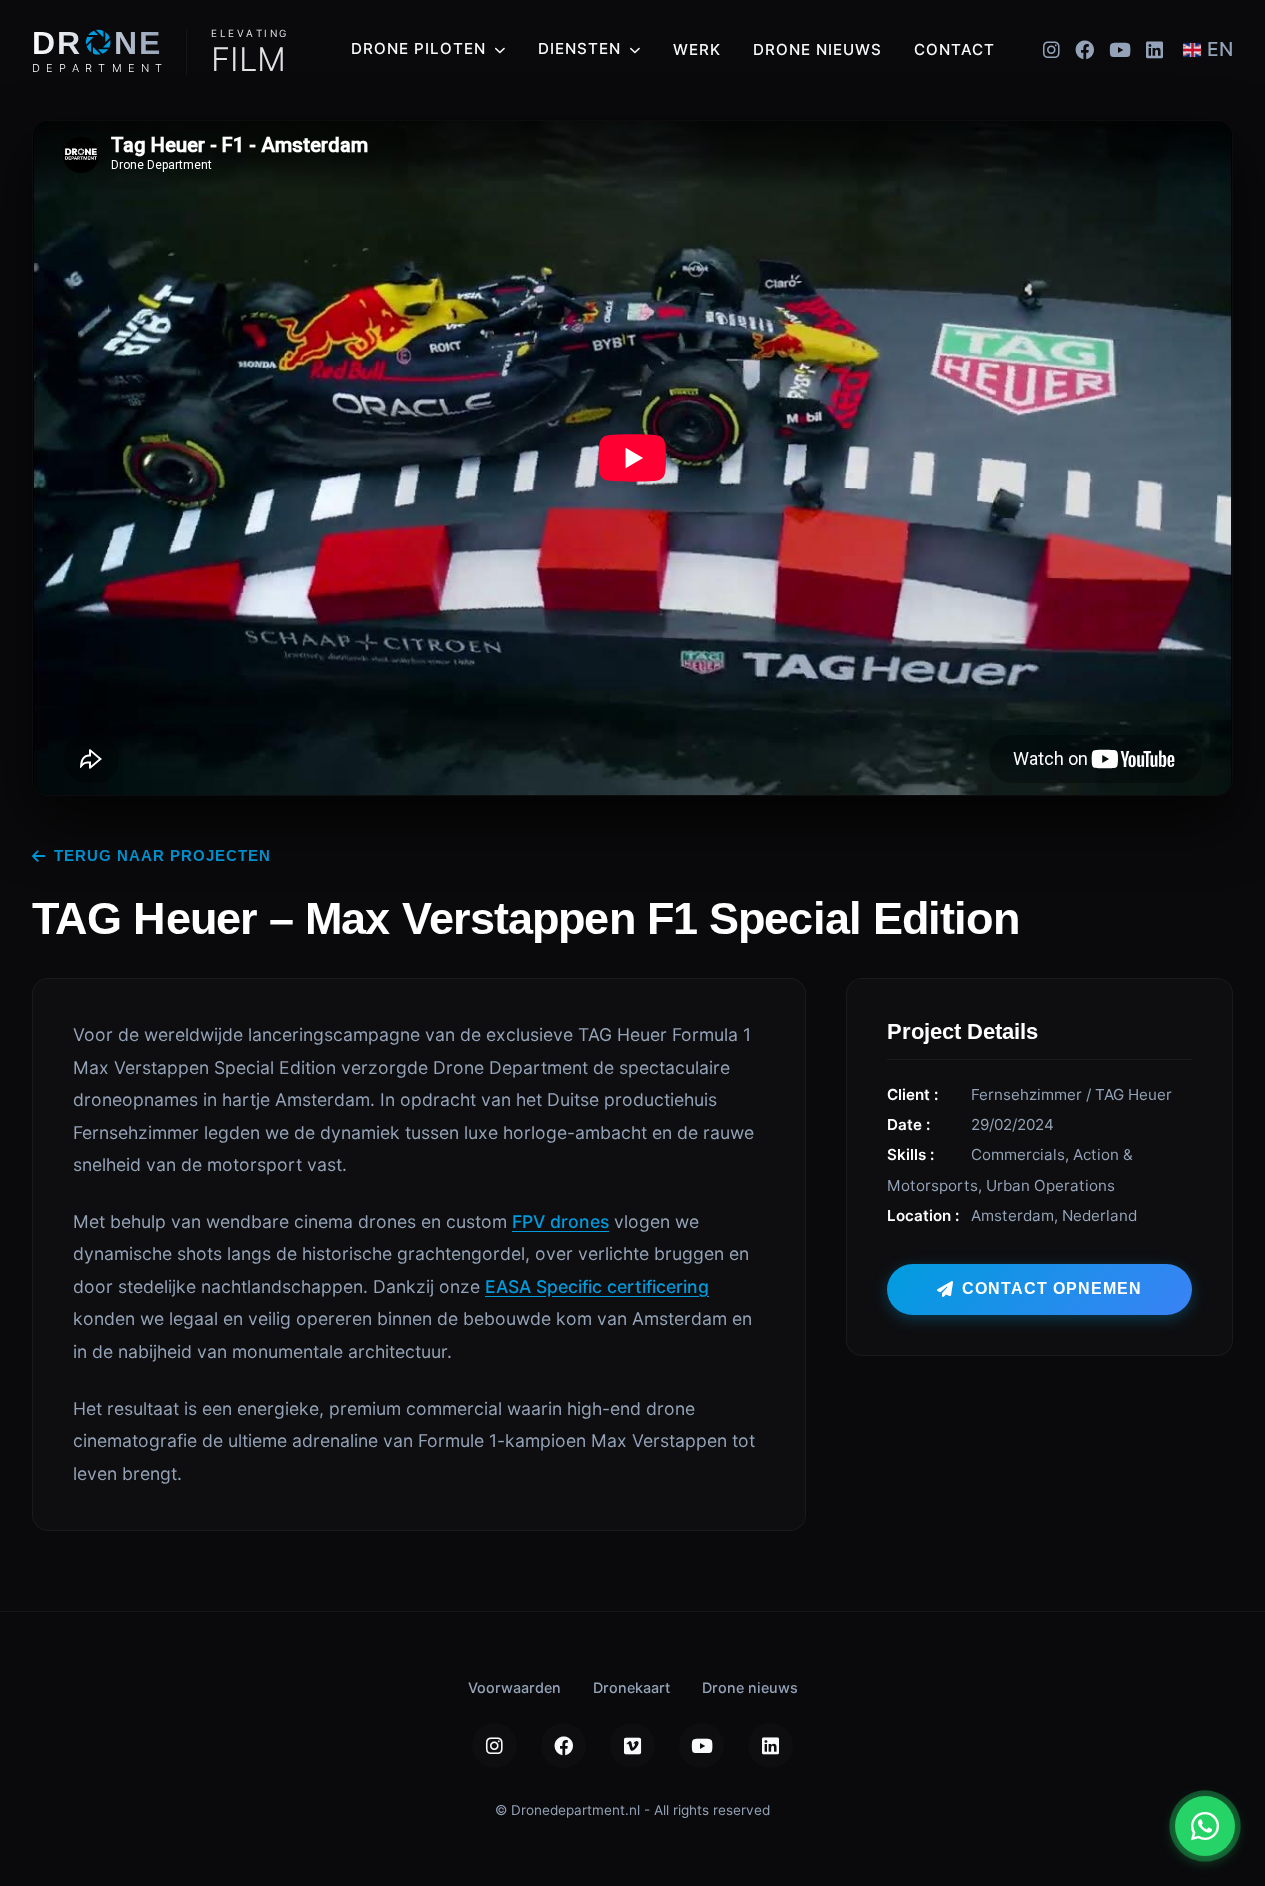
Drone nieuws (817, 49)
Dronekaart (631, 1687)
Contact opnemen (1052, 1288)
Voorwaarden (514, 1687)
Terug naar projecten (162, 855)
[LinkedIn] (1154, 49)
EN (1220, 49)
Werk (697, 49)
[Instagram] (1051, 49)
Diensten (579, 48)
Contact (954, 49)
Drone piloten (418, 48)
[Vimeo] (632, 1745)
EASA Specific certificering (597, 1286)
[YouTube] (1120, 49)
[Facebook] (1084, 49)
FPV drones (560, 1221)
